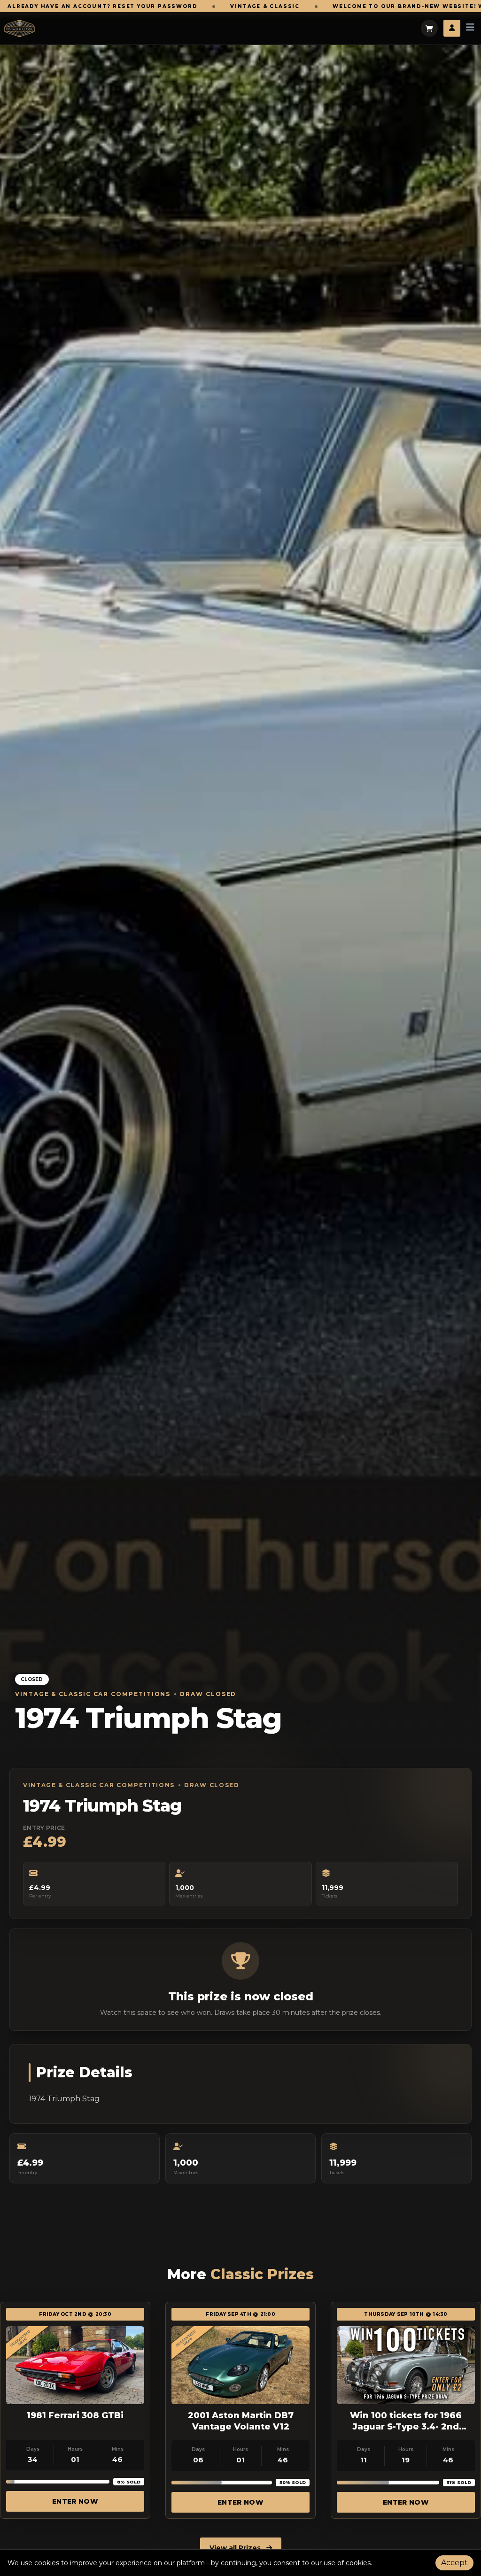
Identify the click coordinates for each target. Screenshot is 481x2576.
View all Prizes (236, 2548)
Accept (454, 2563)
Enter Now (75, 2501)
